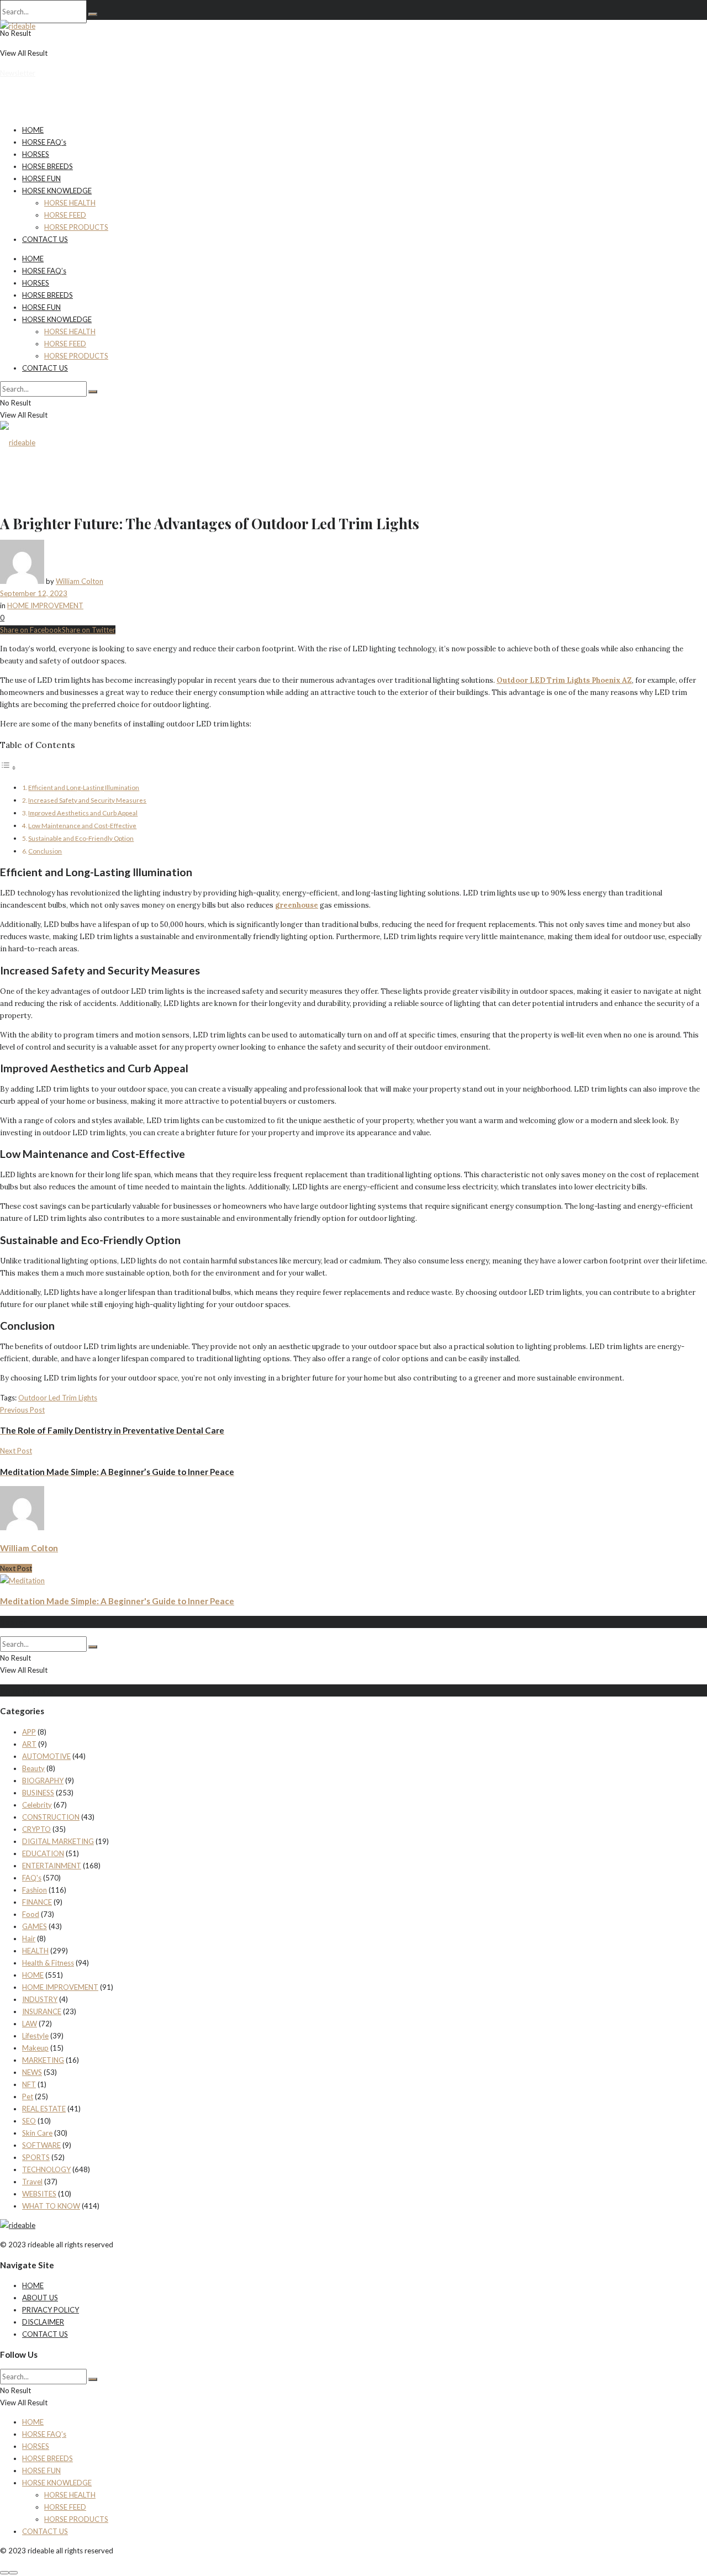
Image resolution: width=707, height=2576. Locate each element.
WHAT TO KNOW (51, 2206)
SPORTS (36, 2157)
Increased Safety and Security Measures (87, 800)
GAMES (35, 1926)
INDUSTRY (40, 1999)
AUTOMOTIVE (46, 1756)
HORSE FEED (65, 215)
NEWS (32, 2072)
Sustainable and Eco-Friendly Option (81, 838)
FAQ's (32, 1878)
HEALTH (35, 1951)
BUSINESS (38, 1793)
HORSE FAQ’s (44, 142)
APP (29, 1732)
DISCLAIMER (43, 2322)
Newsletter (18, 73)
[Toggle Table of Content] (8, 768)
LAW (30, 2024)
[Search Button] (93, 14)
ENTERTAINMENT (52, 1866)
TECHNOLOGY (46, 2169)
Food (31, 1914)
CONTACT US (45, 239)
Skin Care (37, 2133)
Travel (32, 2182)
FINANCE (37, 1902)
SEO (29, 2121)
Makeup (35, 2048)
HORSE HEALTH (70, 203)
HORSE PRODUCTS (76, 227)
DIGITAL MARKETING (58, 1841)
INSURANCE (42, 2011)
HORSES (36, 154)
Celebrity (37, 1805)
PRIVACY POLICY (51, 2310)
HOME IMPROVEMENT (45, 605)
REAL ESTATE (44, 2109)
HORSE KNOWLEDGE (57, 191)
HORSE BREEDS (48, 166)
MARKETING (43, 2060)
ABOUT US (40, 2298)
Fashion (35, 1890)
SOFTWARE (41, 2145)
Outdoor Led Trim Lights (58, 1398)
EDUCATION (43, 1853)
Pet (28, 2096)
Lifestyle (35, 2036)
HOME (33, 130)
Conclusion (45, 851)
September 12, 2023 (34, 593)
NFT (29, 2084)
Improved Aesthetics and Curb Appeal (83, 813)
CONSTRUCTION (51, 1817)
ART (29, 1744)
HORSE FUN (41, 178)
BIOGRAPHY (43, 1780)
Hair (29, 1938)
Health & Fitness (48, 1963)
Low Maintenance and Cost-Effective (82, 825)
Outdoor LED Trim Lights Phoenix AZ (564, 680)
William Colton (80, 581)
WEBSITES (39, 2194)
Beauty (33, 1768)
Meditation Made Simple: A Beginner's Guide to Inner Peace (117, 1601)
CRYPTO (36, 1829)
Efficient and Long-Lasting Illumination (84, 787)
